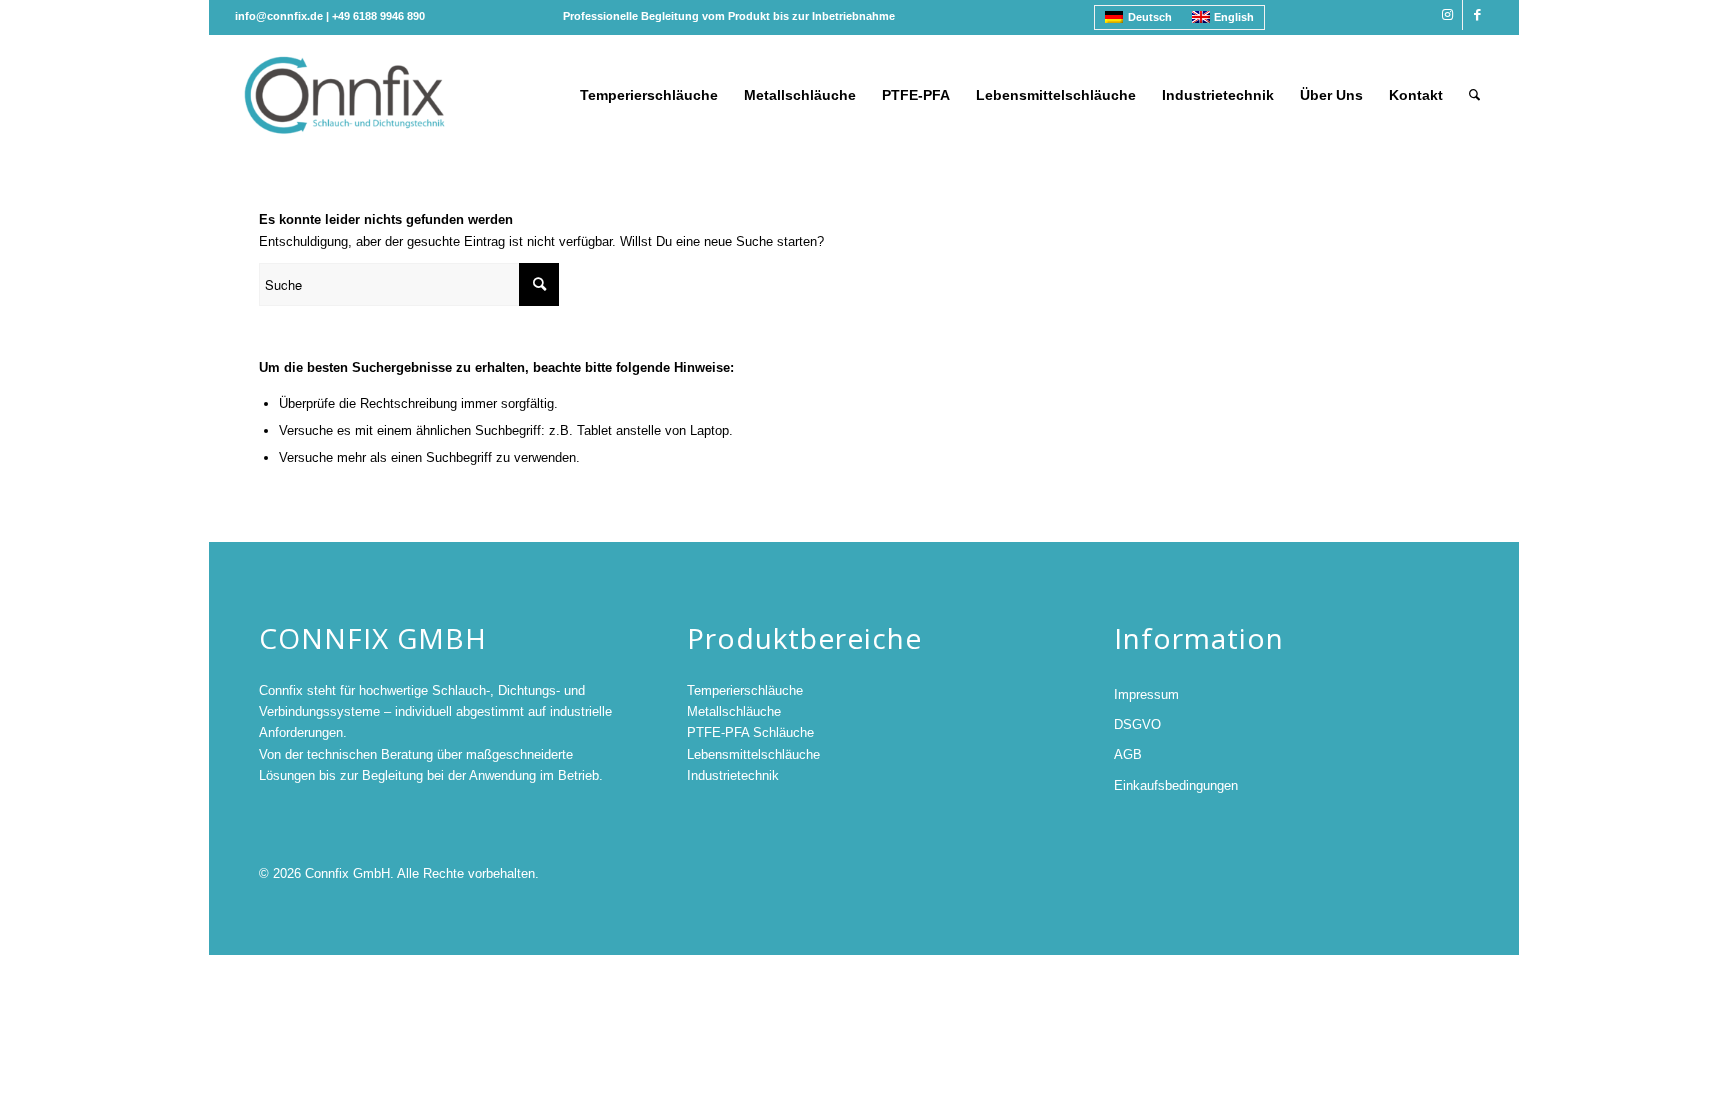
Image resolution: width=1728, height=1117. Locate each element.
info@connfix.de (279, 16)
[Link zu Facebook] (1478, 15)
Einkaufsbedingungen (1176, 785)
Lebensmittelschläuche (753, 754)
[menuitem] (649, 95)
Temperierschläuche (745, 690)
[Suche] (1474, 95)
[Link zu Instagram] (1447, 15)
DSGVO (1137, 724)
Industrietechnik (733, 775)
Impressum (1146, 694)
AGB (1128, 754)
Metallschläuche (734, 711)
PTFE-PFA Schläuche (750, 732)
